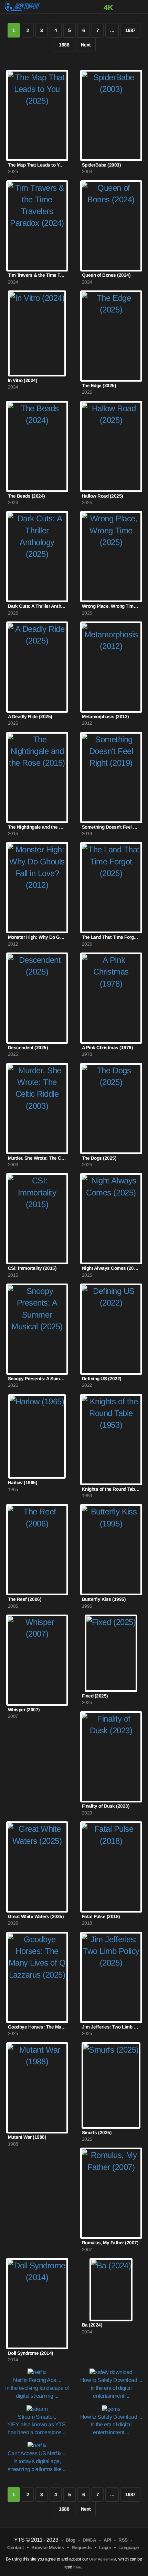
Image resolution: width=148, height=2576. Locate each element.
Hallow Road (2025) (103, 496)
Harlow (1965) (23, 1483)
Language (129, 2548)
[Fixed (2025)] (111, 1653)
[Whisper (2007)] (37, 1660)
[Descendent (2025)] (37, 998)
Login (105, 2548)
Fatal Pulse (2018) (101, 1917)
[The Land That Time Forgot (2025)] (111, 888)
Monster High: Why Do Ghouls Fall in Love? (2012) (37, 937)
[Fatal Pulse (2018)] (111, 1867)
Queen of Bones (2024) (106, 275)
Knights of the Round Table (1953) (111, 1489)
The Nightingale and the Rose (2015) (37, 827)
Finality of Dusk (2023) (106, 1806)
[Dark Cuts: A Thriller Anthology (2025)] (37, 557)
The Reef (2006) (25, 1599)
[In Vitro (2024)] (37, 333)
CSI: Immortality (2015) (32, 1268)
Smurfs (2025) (97, 2133)
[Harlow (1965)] (37, 1436)
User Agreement (103, 2559)
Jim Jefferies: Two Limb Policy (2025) (111, 2027)
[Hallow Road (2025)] (111, 446)
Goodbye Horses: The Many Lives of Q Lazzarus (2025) (37, 2027)
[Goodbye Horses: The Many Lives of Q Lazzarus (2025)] (37, 1977)
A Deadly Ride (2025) (30, 717)
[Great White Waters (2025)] (37, 1867)
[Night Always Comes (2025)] (111, 1219)
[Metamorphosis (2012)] (111, 667)
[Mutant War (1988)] (37, 2088)
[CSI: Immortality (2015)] (37, 1219)
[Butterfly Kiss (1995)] (111, 1550)
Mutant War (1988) (27, 2137)
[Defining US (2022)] (111, 1329)
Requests (82, 2548)
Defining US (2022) (102, 1379)
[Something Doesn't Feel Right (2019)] (111, 778)
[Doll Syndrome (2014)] (37, 2304)
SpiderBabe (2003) (102, 165)
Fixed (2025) (95, 1696)
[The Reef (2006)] (37, 1550)
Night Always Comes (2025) (111, 1268)
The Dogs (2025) (99, 1158)
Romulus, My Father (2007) (110, 2243)
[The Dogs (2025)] (111, 1109)
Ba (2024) (92, 2325)
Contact (16, 2548)
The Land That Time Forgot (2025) (111, 937)
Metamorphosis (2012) (105, 717)
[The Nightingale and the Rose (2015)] (37, 778)
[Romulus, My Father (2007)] (111, 2193)
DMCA (89, 2540)
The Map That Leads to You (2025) (37, 165)
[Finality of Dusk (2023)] (111, 1757)
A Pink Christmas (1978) (108, 1048)
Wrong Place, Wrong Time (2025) (111, 606)
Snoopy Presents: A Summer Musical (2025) (37, 1379)
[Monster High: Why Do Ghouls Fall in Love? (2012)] (37, 888)
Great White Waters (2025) (36, 1917)
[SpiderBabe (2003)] (111, 115)
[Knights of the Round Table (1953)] (111, 1440)
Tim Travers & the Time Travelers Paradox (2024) (37, 275)
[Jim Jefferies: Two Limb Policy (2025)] (111, 1977)
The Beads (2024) (27, 496)
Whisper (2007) (24, 1710)
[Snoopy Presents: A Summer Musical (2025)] (37, 1329)
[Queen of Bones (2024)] (111, 226)
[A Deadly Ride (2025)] (37, 667)
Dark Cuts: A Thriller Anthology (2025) (37, 606)
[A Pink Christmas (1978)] (111, 998)
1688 (64, 45)
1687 (130, 30)
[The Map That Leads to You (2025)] (37, 115)
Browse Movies (48, 2548)
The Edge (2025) (99, 386)
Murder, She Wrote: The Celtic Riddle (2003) (37, 1158)
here (77, 2567)
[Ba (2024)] (111, 2290)
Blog (71, 2540)
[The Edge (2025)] (111, 336)
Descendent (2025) (28, 1048)
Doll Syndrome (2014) (31, 2353)
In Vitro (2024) (23, 380)
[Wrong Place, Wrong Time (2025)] (111, 557)
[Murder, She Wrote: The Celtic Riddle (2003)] (37, 1109)
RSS (123, 2540)
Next (86, 45)
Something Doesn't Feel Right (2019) (111, 827)
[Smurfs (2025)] (111, 2085)
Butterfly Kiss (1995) (104, 1599)
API (107, 2540)
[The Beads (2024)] (37, 446)
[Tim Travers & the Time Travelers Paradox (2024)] (37, 226)
